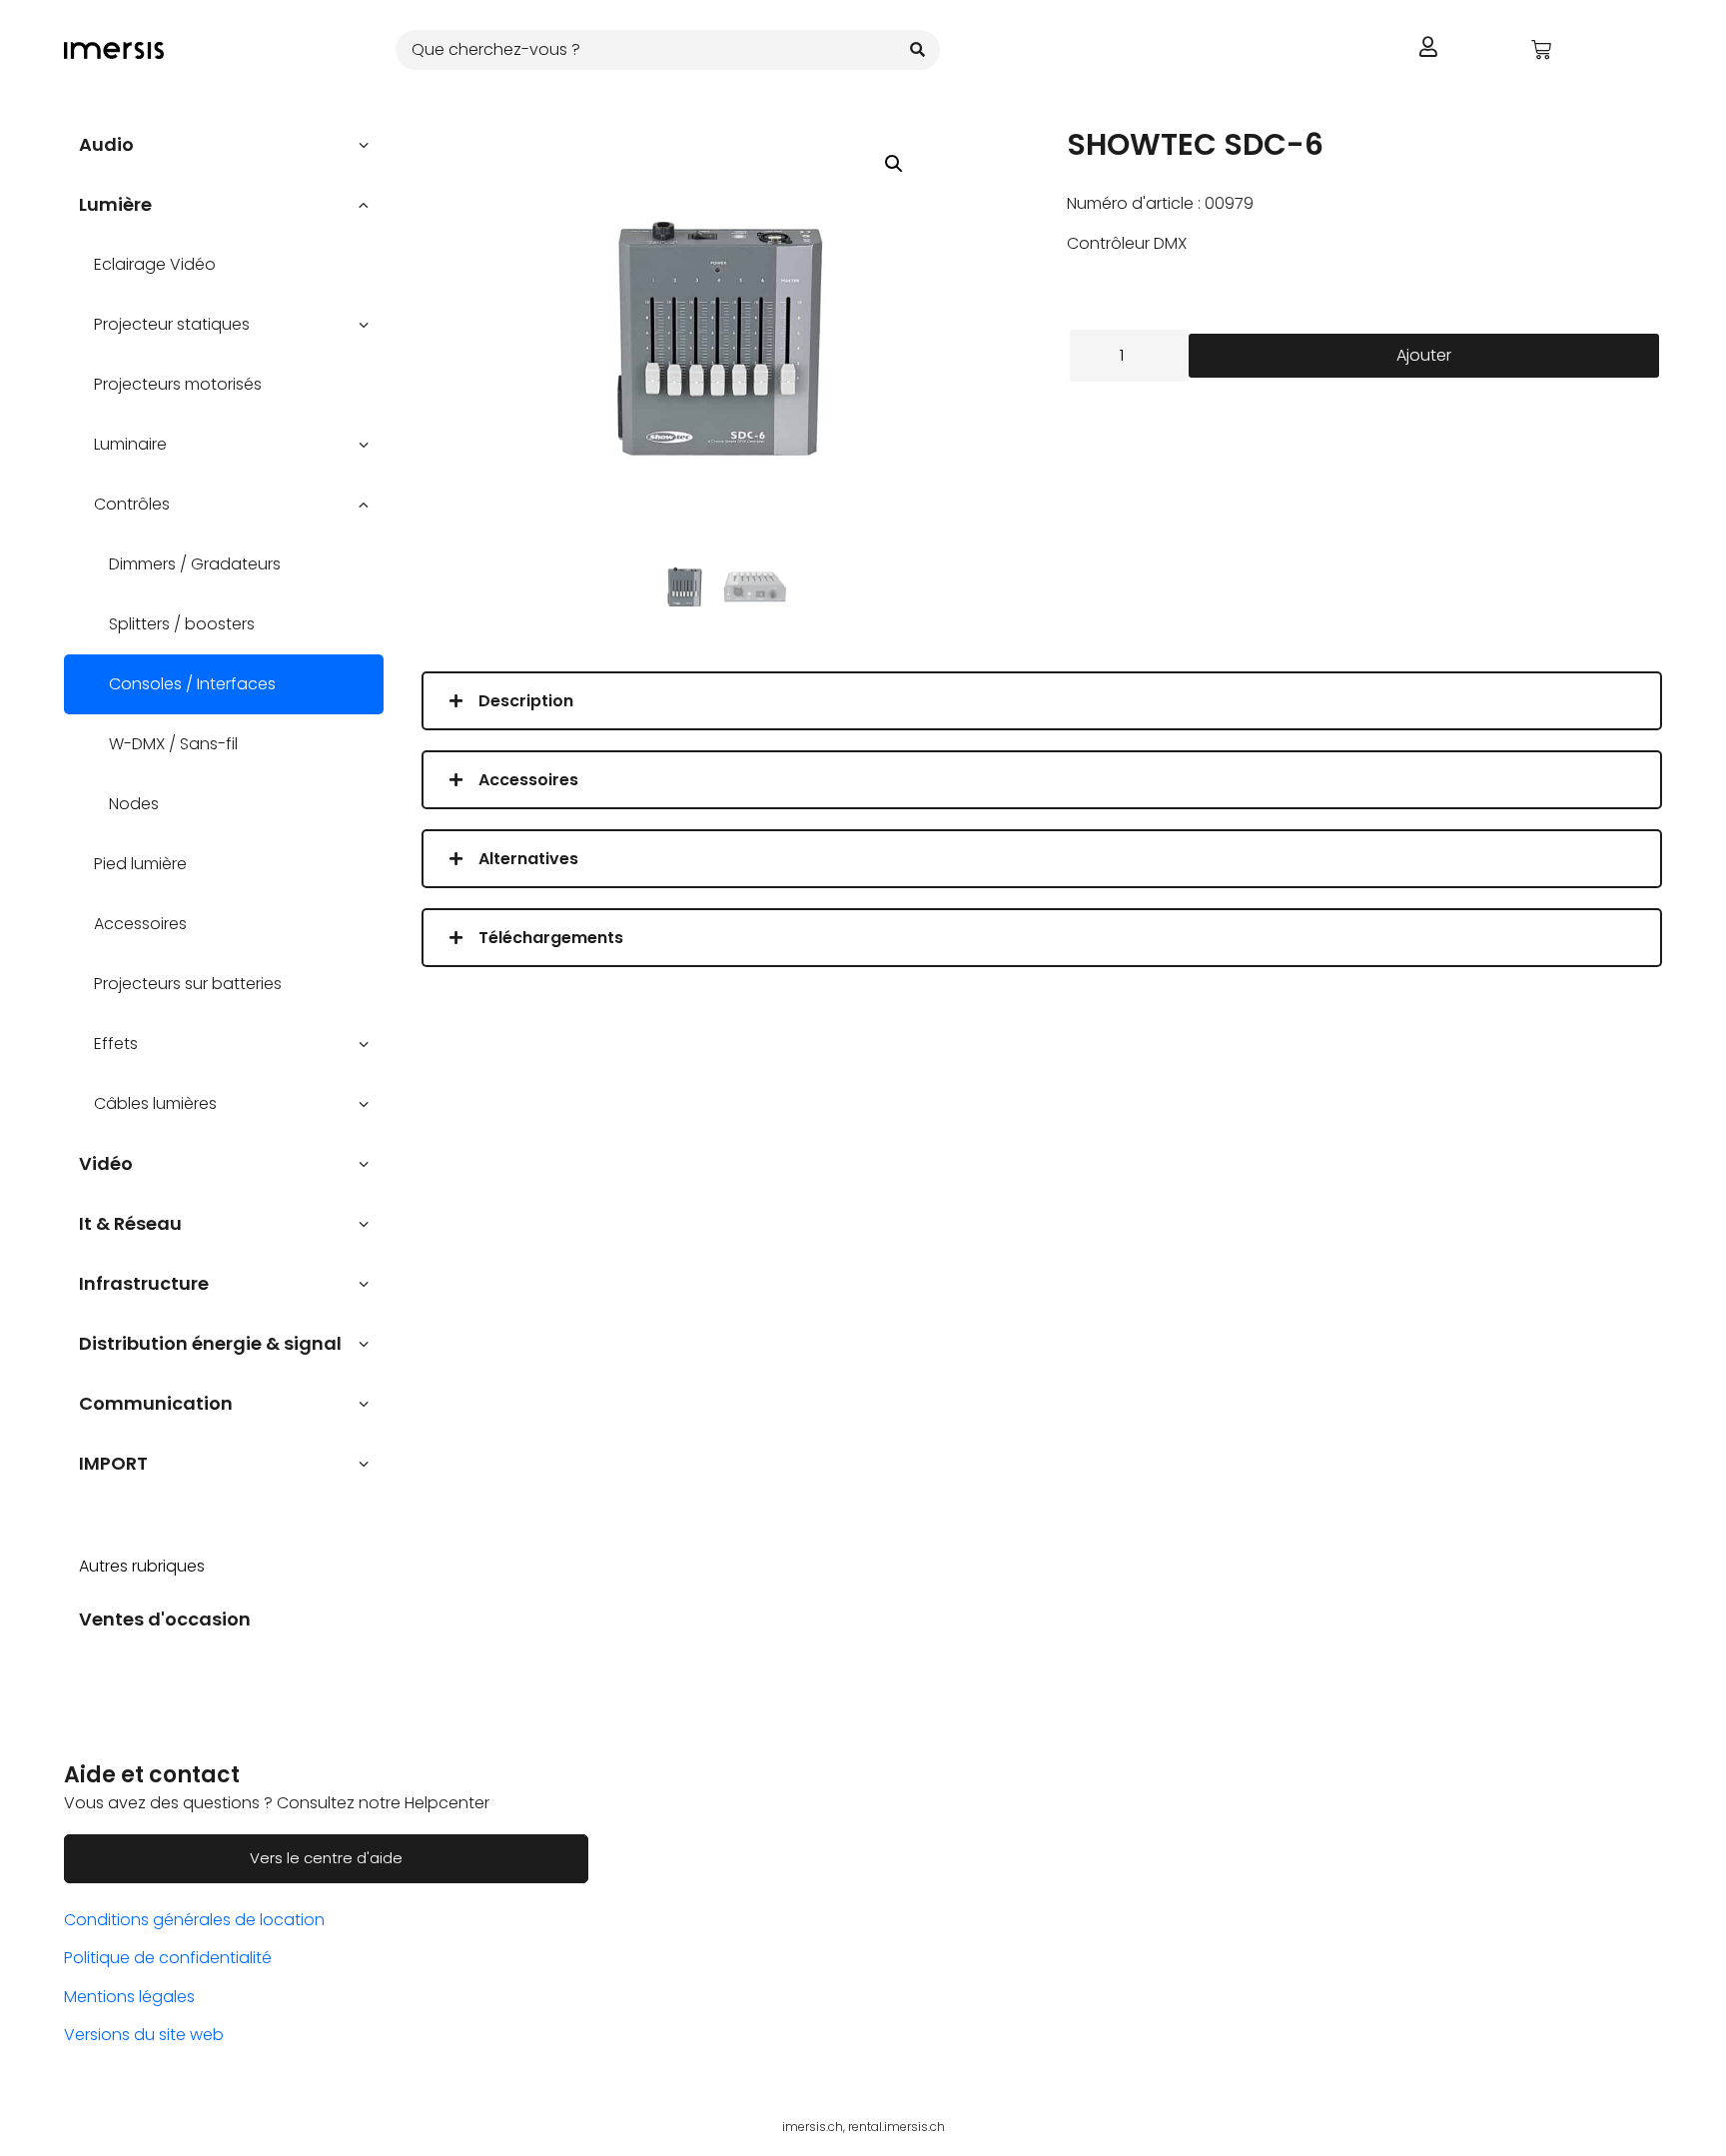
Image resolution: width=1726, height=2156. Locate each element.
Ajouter (1424, 355)
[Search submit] (917, 49)
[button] (894, 164)
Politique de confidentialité (168, 1958)
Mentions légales (129, 1997)
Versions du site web (144, 2035)
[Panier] (1541, 50)
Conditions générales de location (194, 1920)
